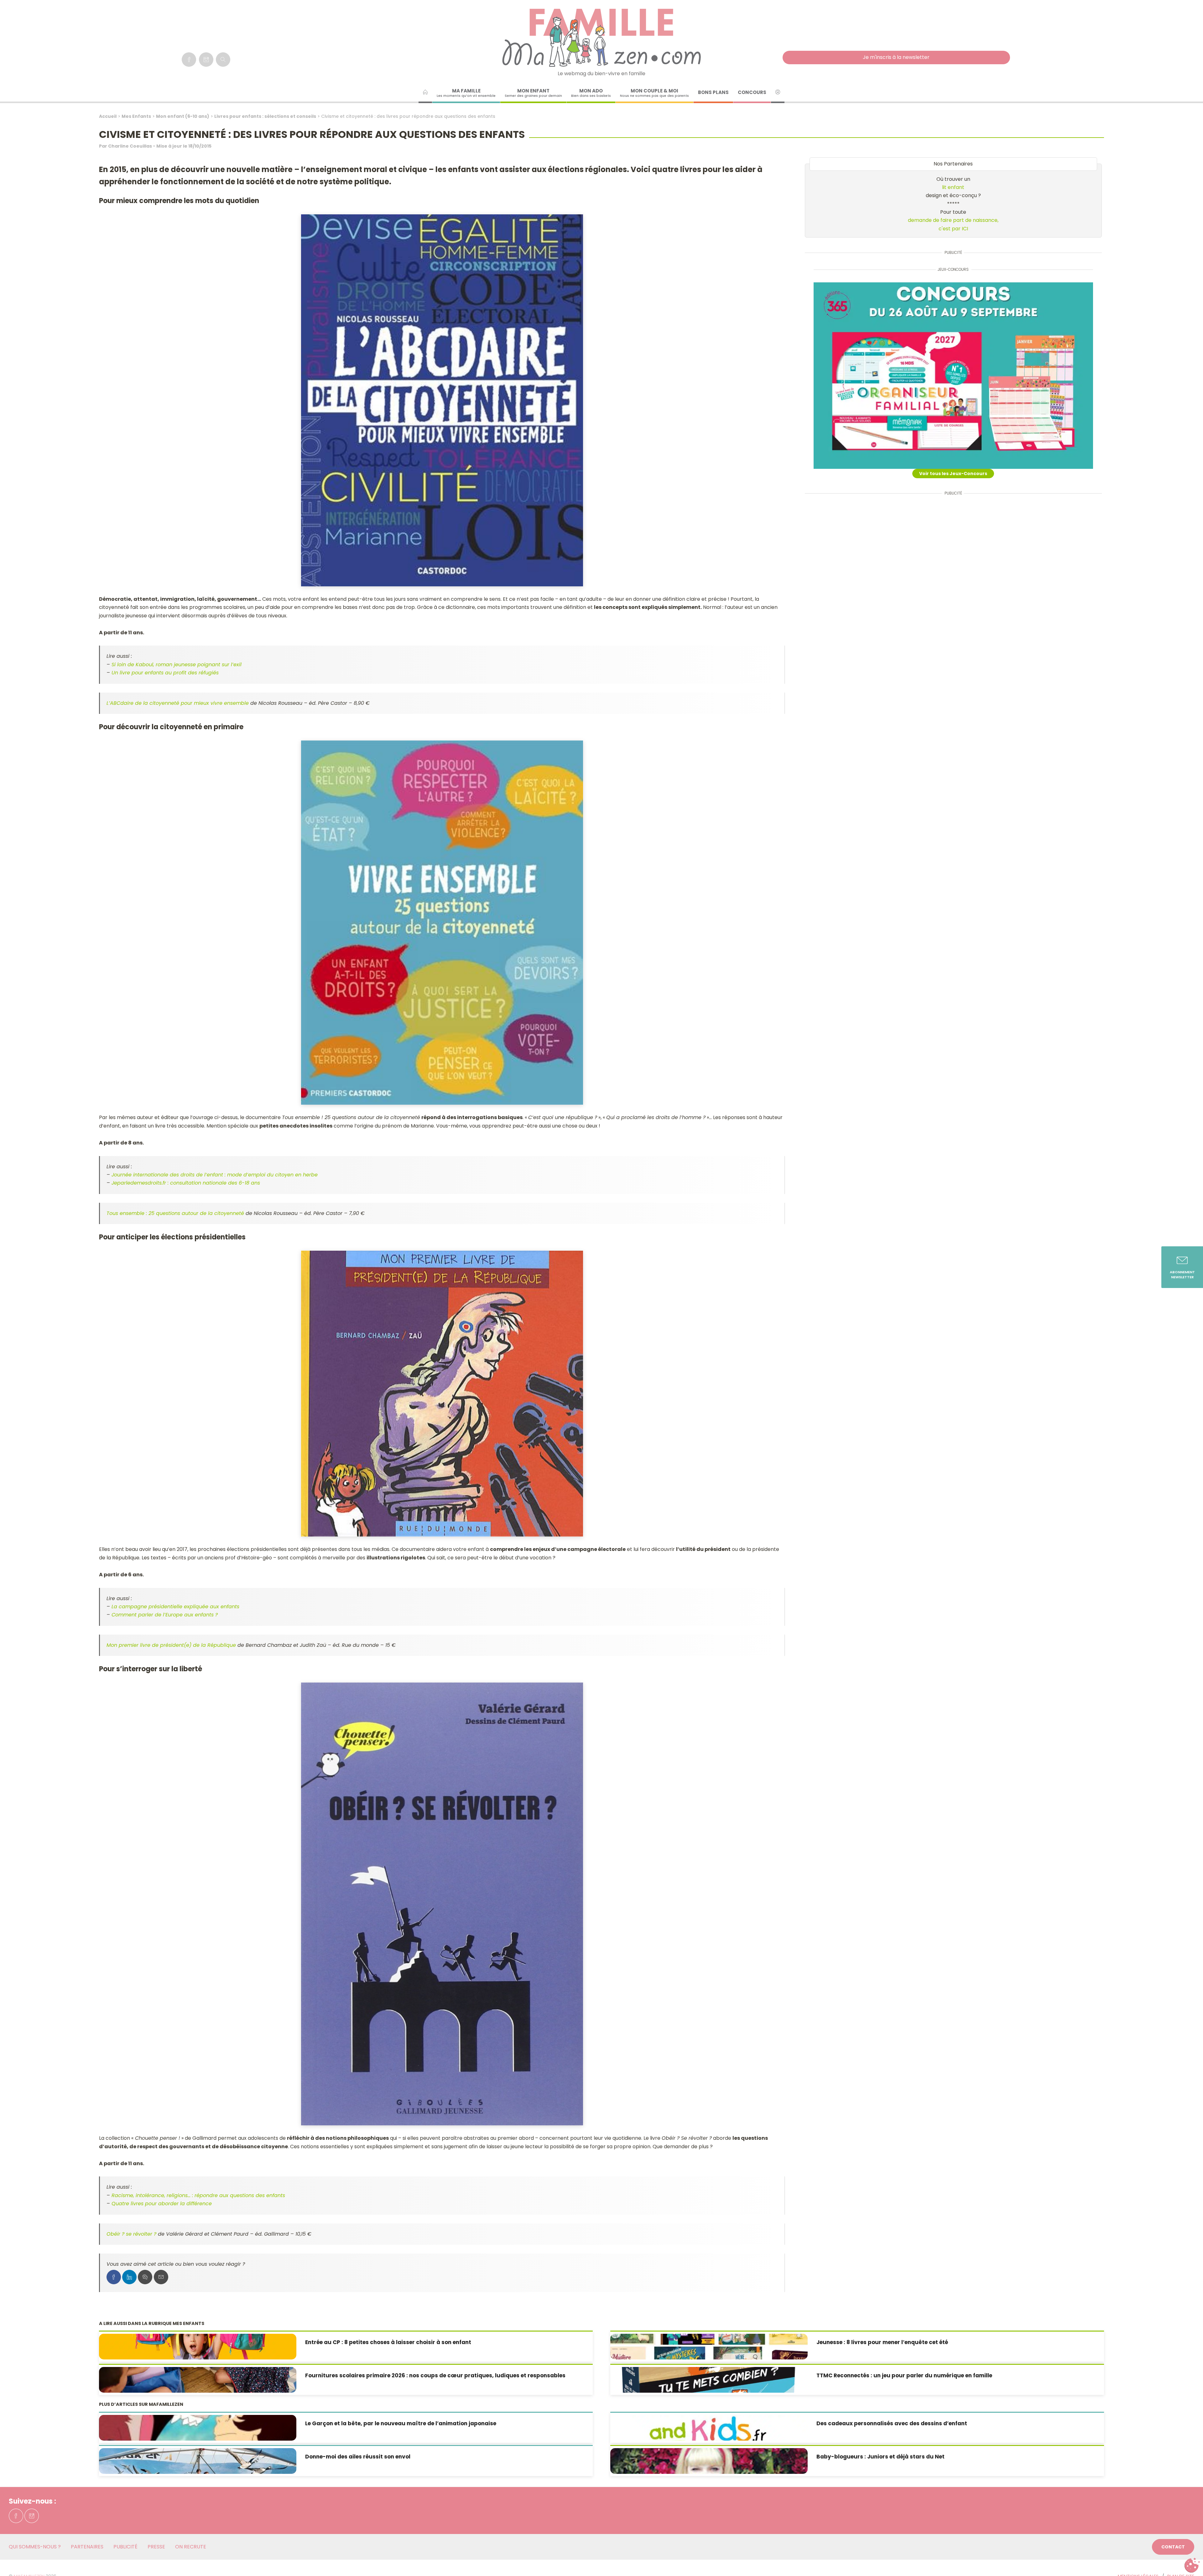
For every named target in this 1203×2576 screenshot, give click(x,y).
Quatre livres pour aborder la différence (162, 2204)
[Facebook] (189, 60)
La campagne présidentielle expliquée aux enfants (175, 1607)
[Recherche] (223, 60)
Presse (156, 2547)
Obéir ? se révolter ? (131, 2234)
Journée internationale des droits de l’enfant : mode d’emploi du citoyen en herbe (215, 1175)
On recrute (191, 2547)
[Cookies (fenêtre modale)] (1192, 2565)
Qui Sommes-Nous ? (35, 2547)
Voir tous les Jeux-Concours (953, 474)
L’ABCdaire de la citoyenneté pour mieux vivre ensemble (178, 703)
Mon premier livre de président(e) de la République (171, 1645)
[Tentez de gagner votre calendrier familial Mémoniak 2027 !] (953, 376)
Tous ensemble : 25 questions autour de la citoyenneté (175, 1213)
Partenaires (87, 2547)
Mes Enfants (136, 116)
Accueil (108, 116)
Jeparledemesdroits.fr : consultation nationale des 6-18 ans (186, 1183)
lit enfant (953, 187)
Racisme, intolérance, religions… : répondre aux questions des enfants (198, 2195)
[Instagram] (206, 60)
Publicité (125, 2547)
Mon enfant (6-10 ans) (183, 116)
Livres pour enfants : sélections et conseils (265, 116)
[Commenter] (145, 2277)
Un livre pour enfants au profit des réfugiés (165, 673)
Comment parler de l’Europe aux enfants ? (165, 1615)
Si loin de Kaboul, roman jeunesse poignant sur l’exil (176, 665)
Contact (1173, 2547)
